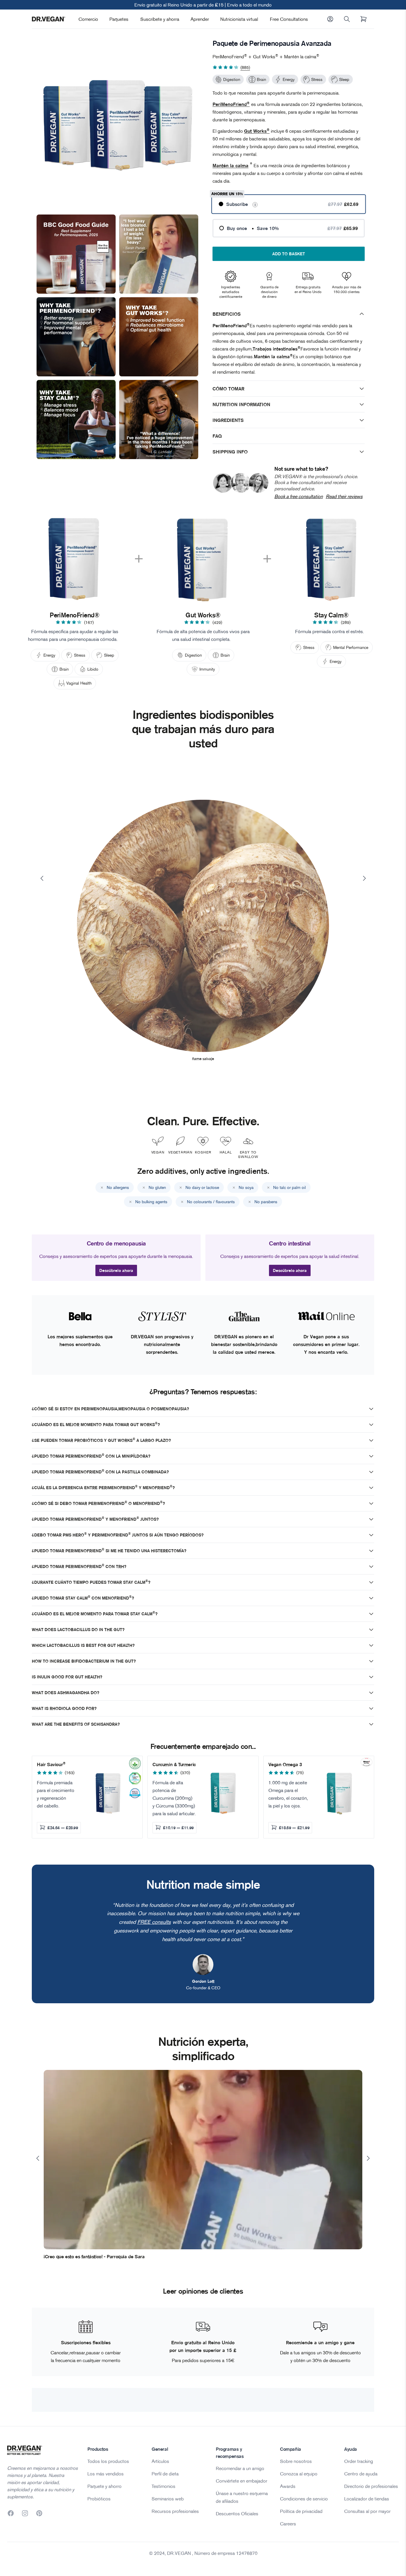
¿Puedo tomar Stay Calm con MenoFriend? (83, 1598)
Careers (288, 2524)
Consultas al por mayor (367, 2511)
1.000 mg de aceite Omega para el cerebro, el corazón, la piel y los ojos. (288, 1794)
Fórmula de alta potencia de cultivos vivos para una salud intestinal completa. (203, 635)
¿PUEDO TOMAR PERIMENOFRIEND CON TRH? (79, 1566)
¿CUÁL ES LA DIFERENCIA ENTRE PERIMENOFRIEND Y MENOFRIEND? (103, 1487)
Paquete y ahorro (104, 2486)
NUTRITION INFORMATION (241, 404)
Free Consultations (289, 19)
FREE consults (154, 1922)
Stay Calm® (331, 615)
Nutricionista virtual (239, 19)
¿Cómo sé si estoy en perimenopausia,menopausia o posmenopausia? (110, 1409)
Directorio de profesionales (371, 2486)
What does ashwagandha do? (66, 1693)
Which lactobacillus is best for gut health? (83, 1645)
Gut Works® (203, 615)
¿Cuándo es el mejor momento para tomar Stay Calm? (95, 1614)
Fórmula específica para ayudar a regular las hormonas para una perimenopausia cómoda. (73, 635)
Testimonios (163, 2486)
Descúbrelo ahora (116, 1270)
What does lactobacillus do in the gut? (78, 1630)
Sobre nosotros (296, 2461)
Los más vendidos (106, 2474)
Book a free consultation (299, 496)
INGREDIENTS (228, 420)
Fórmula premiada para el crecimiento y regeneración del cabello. (56, 1794)
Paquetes (119, 19)
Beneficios (227, 314)
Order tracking (359, 2461)
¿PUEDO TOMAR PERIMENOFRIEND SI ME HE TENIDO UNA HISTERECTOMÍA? (109, 1551)
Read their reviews (344, 496)
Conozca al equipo (299, 2474)
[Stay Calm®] (331, 559)
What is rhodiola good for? (64, 1708)
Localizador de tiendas (367, 2499)
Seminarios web (168, 2499)
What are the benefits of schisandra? (76, 1724)
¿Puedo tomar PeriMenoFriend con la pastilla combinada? (100, 1472)
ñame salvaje (203, 1059)
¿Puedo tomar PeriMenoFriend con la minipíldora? (91, 1456)
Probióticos (99, 2499)
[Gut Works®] (203, 559)
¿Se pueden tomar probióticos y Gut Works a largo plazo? (101, 1440)
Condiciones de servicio (304, 2499)
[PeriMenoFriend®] (75, 559)
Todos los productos (108, 2461)
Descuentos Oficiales (237, 2514)
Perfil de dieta (165, 2474)
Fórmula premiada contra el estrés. (330, 631)
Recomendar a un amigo (240, 2468)
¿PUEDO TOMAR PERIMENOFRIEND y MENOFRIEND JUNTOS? (95, 1519)
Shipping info (230, 452)
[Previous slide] (42, 878)
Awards (288, 2486)
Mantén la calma (230, 165)
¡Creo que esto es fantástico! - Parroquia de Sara (94, 2256)
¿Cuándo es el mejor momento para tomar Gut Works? (96, 1424)
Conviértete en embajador (241, 2481)
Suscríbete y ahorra (160, 19)
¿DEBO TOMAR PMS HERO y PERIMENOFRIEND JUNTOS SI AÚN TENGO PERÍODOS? (118, 1535)
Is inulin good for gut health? (67, 1677)
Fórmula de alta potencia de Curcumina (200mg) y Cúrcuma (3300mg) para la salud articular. (174, 1798)
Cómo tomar (228, 389)
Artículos (160, 2461)
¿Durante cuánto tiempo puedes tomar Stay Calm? (91, 1582)
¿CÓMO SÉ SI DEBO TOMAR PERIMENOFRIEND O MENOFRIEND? (98, 1503)
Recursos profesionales (175, 2511)
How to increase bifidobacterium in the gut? (84, 1661)
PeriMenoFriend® (75, 615)
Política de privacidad (301, 2511)
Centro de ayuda (361, 2474)
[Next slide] (364, 878)
